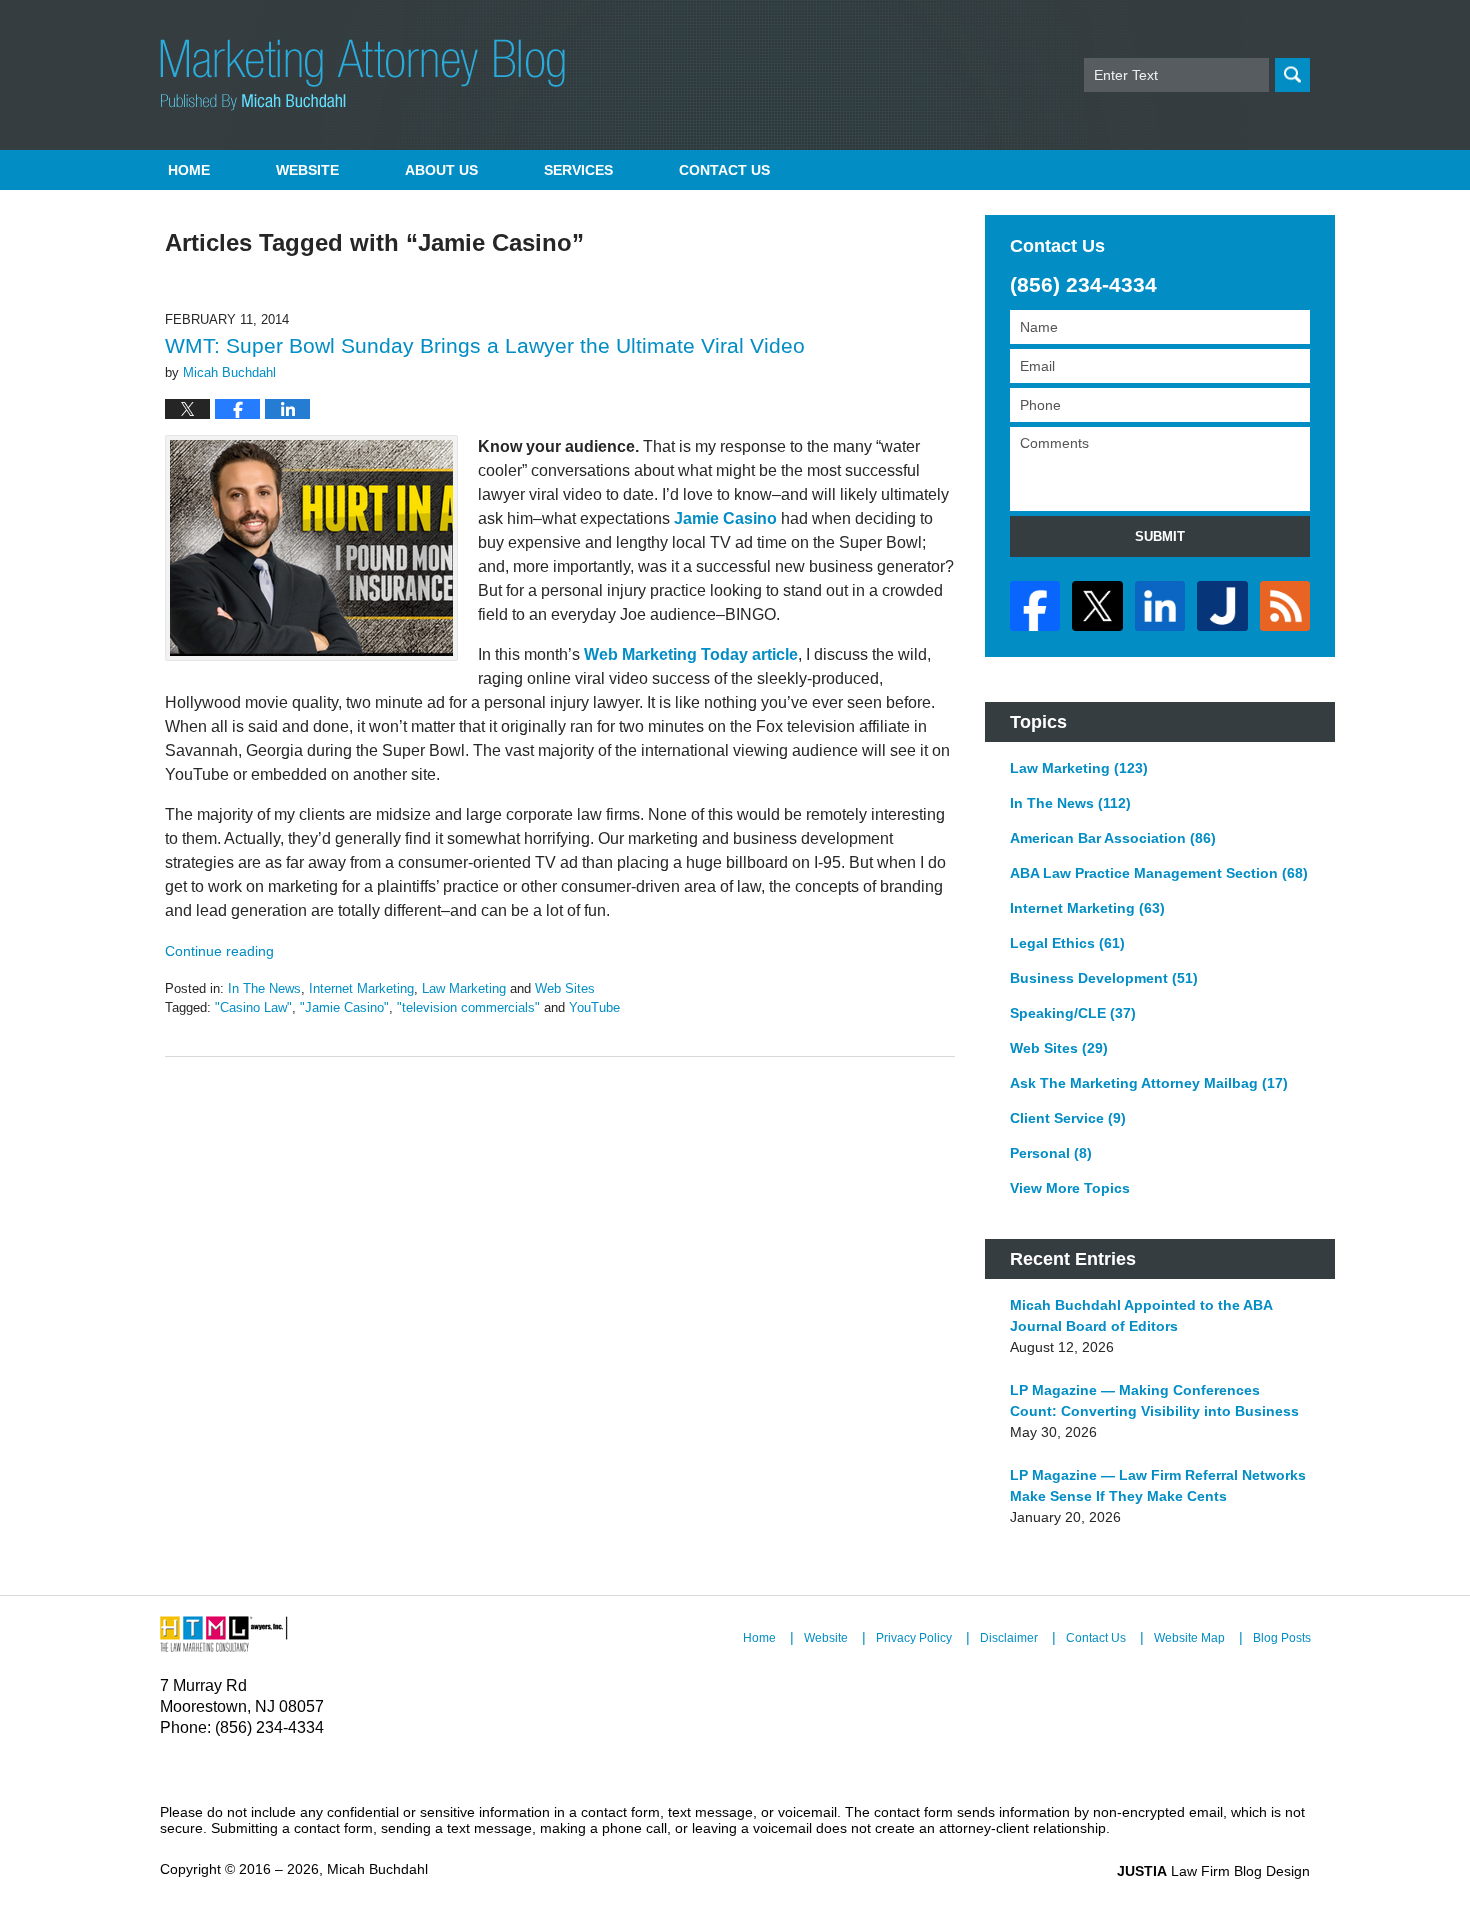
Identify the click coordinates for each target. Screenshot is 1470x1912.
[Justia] (1222, 606)
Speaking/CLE (1073, 1013)
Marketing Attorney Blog (362, 75)
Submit (1160, 536)
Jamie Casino (725, 518)
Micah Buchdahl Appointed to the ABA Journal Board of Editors (1141, 1315)
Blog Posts (1282, 1638)
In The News (264, 988)
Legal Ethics (1067, 943)
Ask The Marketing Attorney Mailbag (1149, 1083)
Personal (1051, 1153)
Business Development (1104, 978)
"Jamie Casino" (344, 1007)
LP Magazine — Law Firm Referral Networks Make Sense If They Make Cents (1158, 1485)
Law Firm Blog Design (1213, 1871)
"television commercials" (468, 1007)
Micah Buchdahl (377, 1869)
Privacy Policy (914, 1638)
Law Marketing (464, 988)
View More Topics (1070, 1188)
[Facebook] (1035, 606)
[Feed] (1285, 606)
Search (1292, 75)
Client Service (1068, 1118)
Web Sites (565, 988)
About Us (441, 170)
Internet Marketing (361, 988)
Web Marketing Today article (691, 654)
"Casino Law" (253, 1007)
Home (189, 170)
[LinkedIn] (1160, 606)
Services (578, 170)
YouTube (594, 1007)
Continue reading (219, 951)
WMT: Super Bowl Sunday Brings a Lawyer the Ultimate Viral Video (485, 345)
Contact (724, 170)
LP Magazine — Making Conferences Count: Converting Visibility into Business (1154, 1400)
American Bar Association (1113, 838)
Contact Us (1096, 1638)
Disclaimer (1009, 1638)
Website (307, 170)
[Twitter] (1097, 606)
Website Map (1189, 1638)
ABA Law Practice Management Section (1159, 873)
